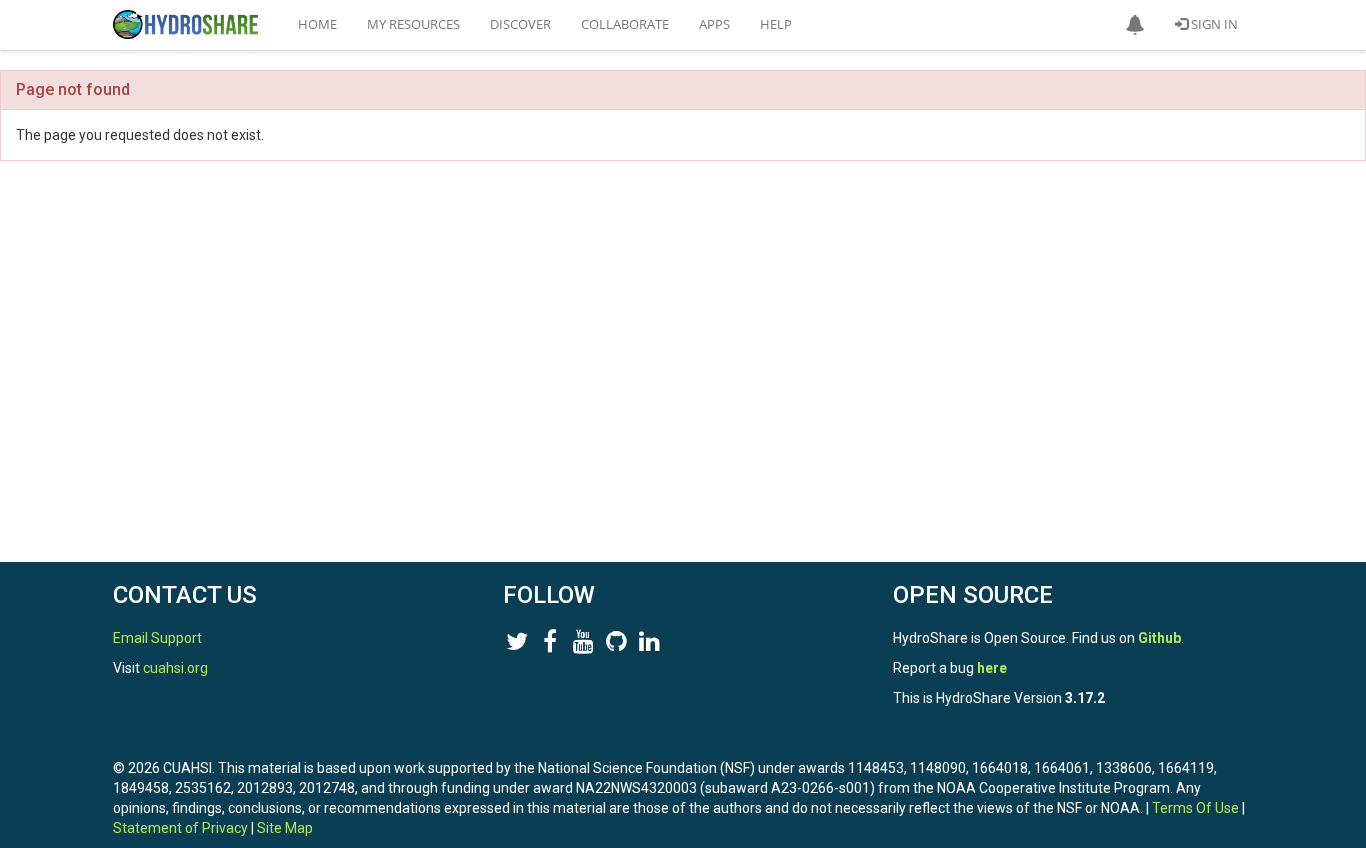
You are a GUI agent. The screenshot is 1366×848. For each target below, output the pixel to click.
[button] (1135, 25)
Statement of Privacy (180, 828)
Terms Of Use (1195, 808)
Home (317, 24)
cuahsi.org (175, 668)
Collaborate (625, 24)
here (992, 668)
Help (776, 24)
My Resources (413, 24)
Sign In (1213, 24)
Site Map (285, 828)
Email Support (157, 638)
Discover (520, 24)
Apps (714, 24)
